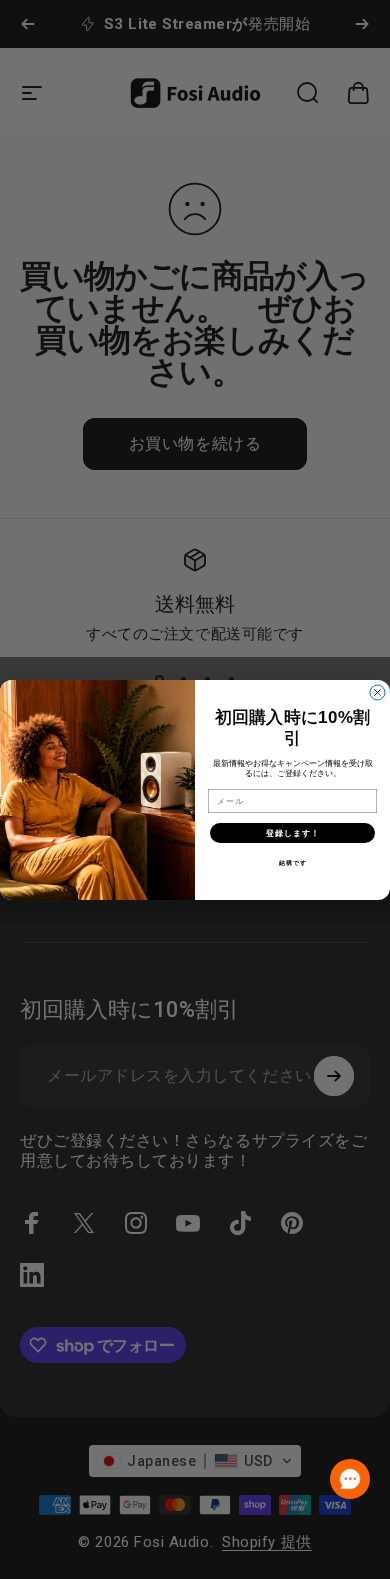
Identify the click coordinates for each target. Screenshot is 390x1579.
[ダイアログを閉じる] (377, 692)
